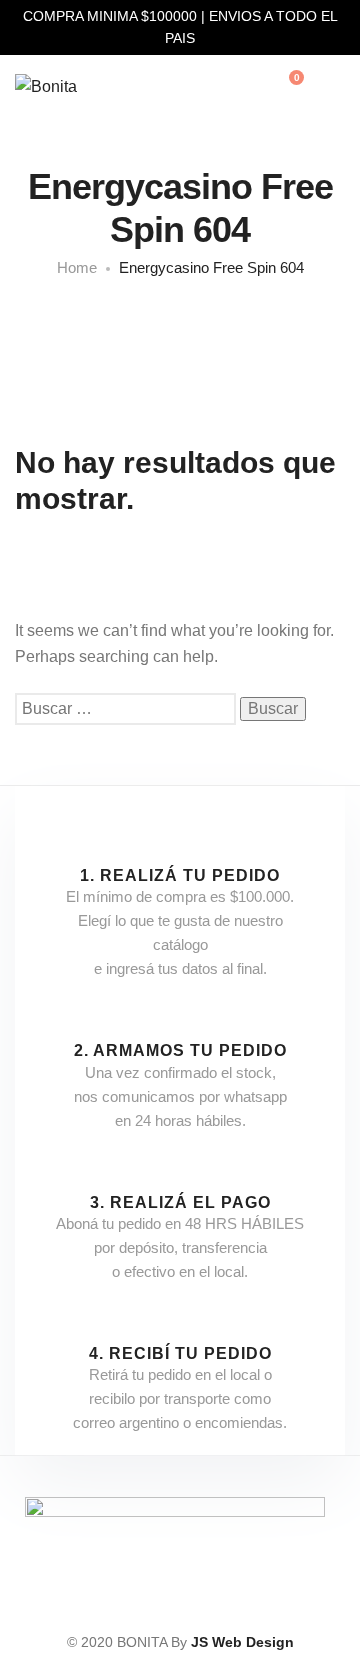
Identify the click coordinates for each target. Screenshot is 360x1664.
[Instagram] (175, 1606)
